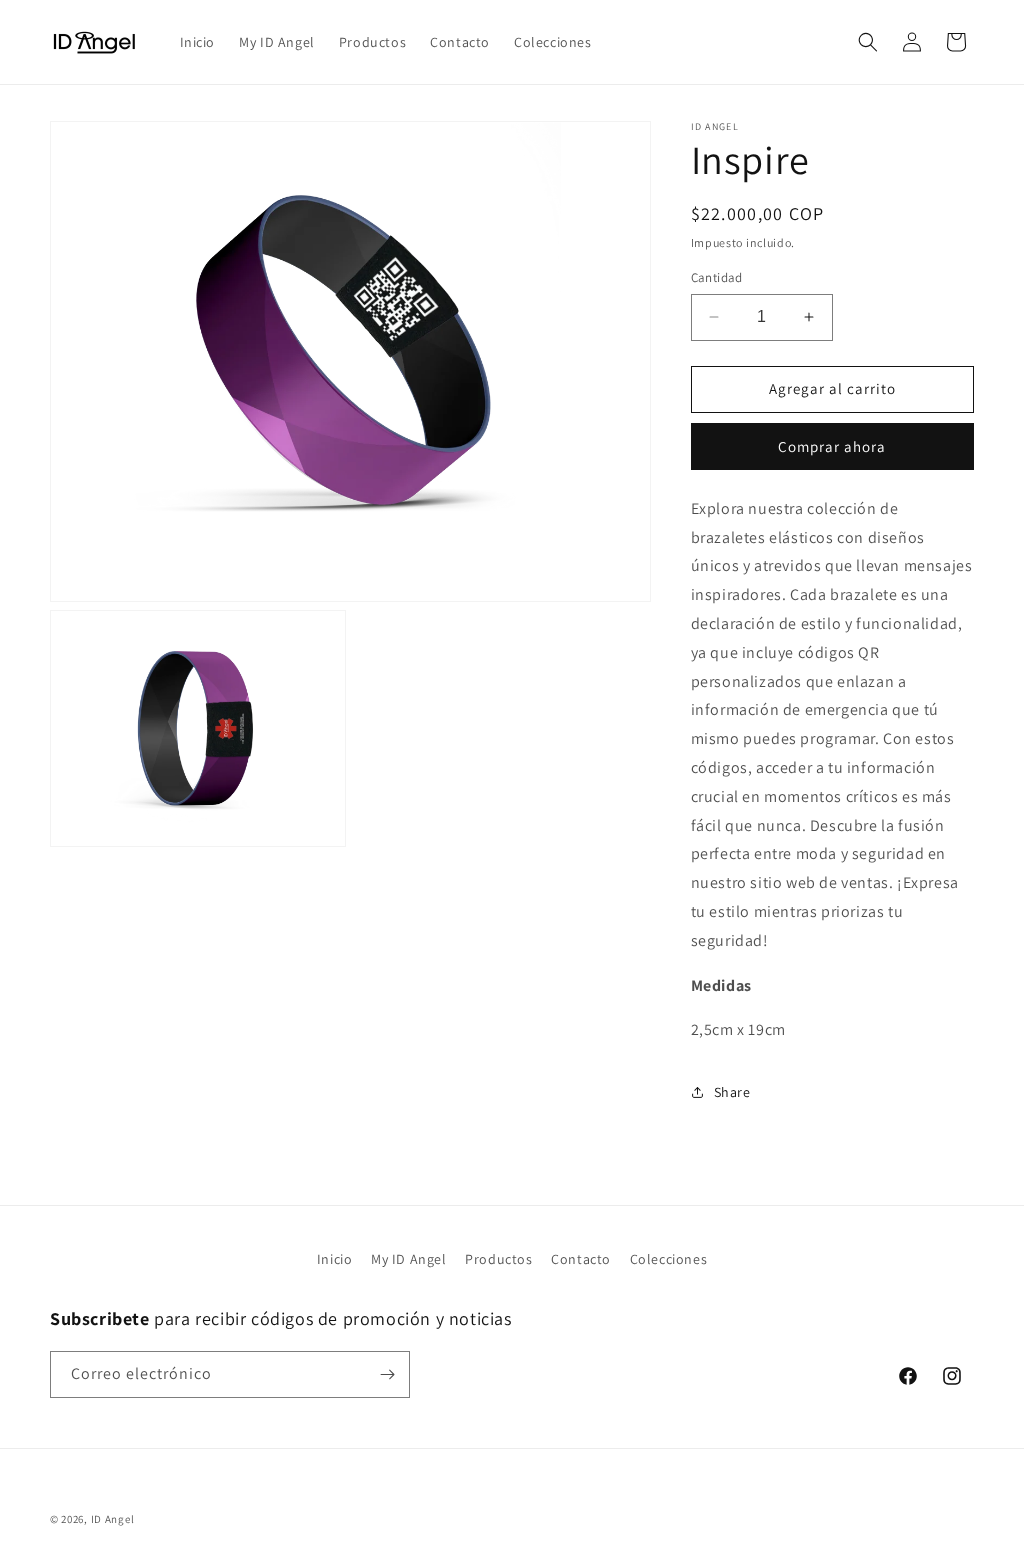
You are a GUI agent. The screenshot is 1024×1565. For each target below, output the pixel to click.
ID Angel (113, 1519)
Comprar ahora (832, 446)
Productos (498, 1259)
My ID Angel (409, 1259)
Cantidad (717, 277)
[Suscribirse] (387, 1374)
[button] (868, 42)
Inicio (335, 1259)
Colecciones (669, 1259)
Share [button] (732, 1092)
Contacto (581, 1259)
